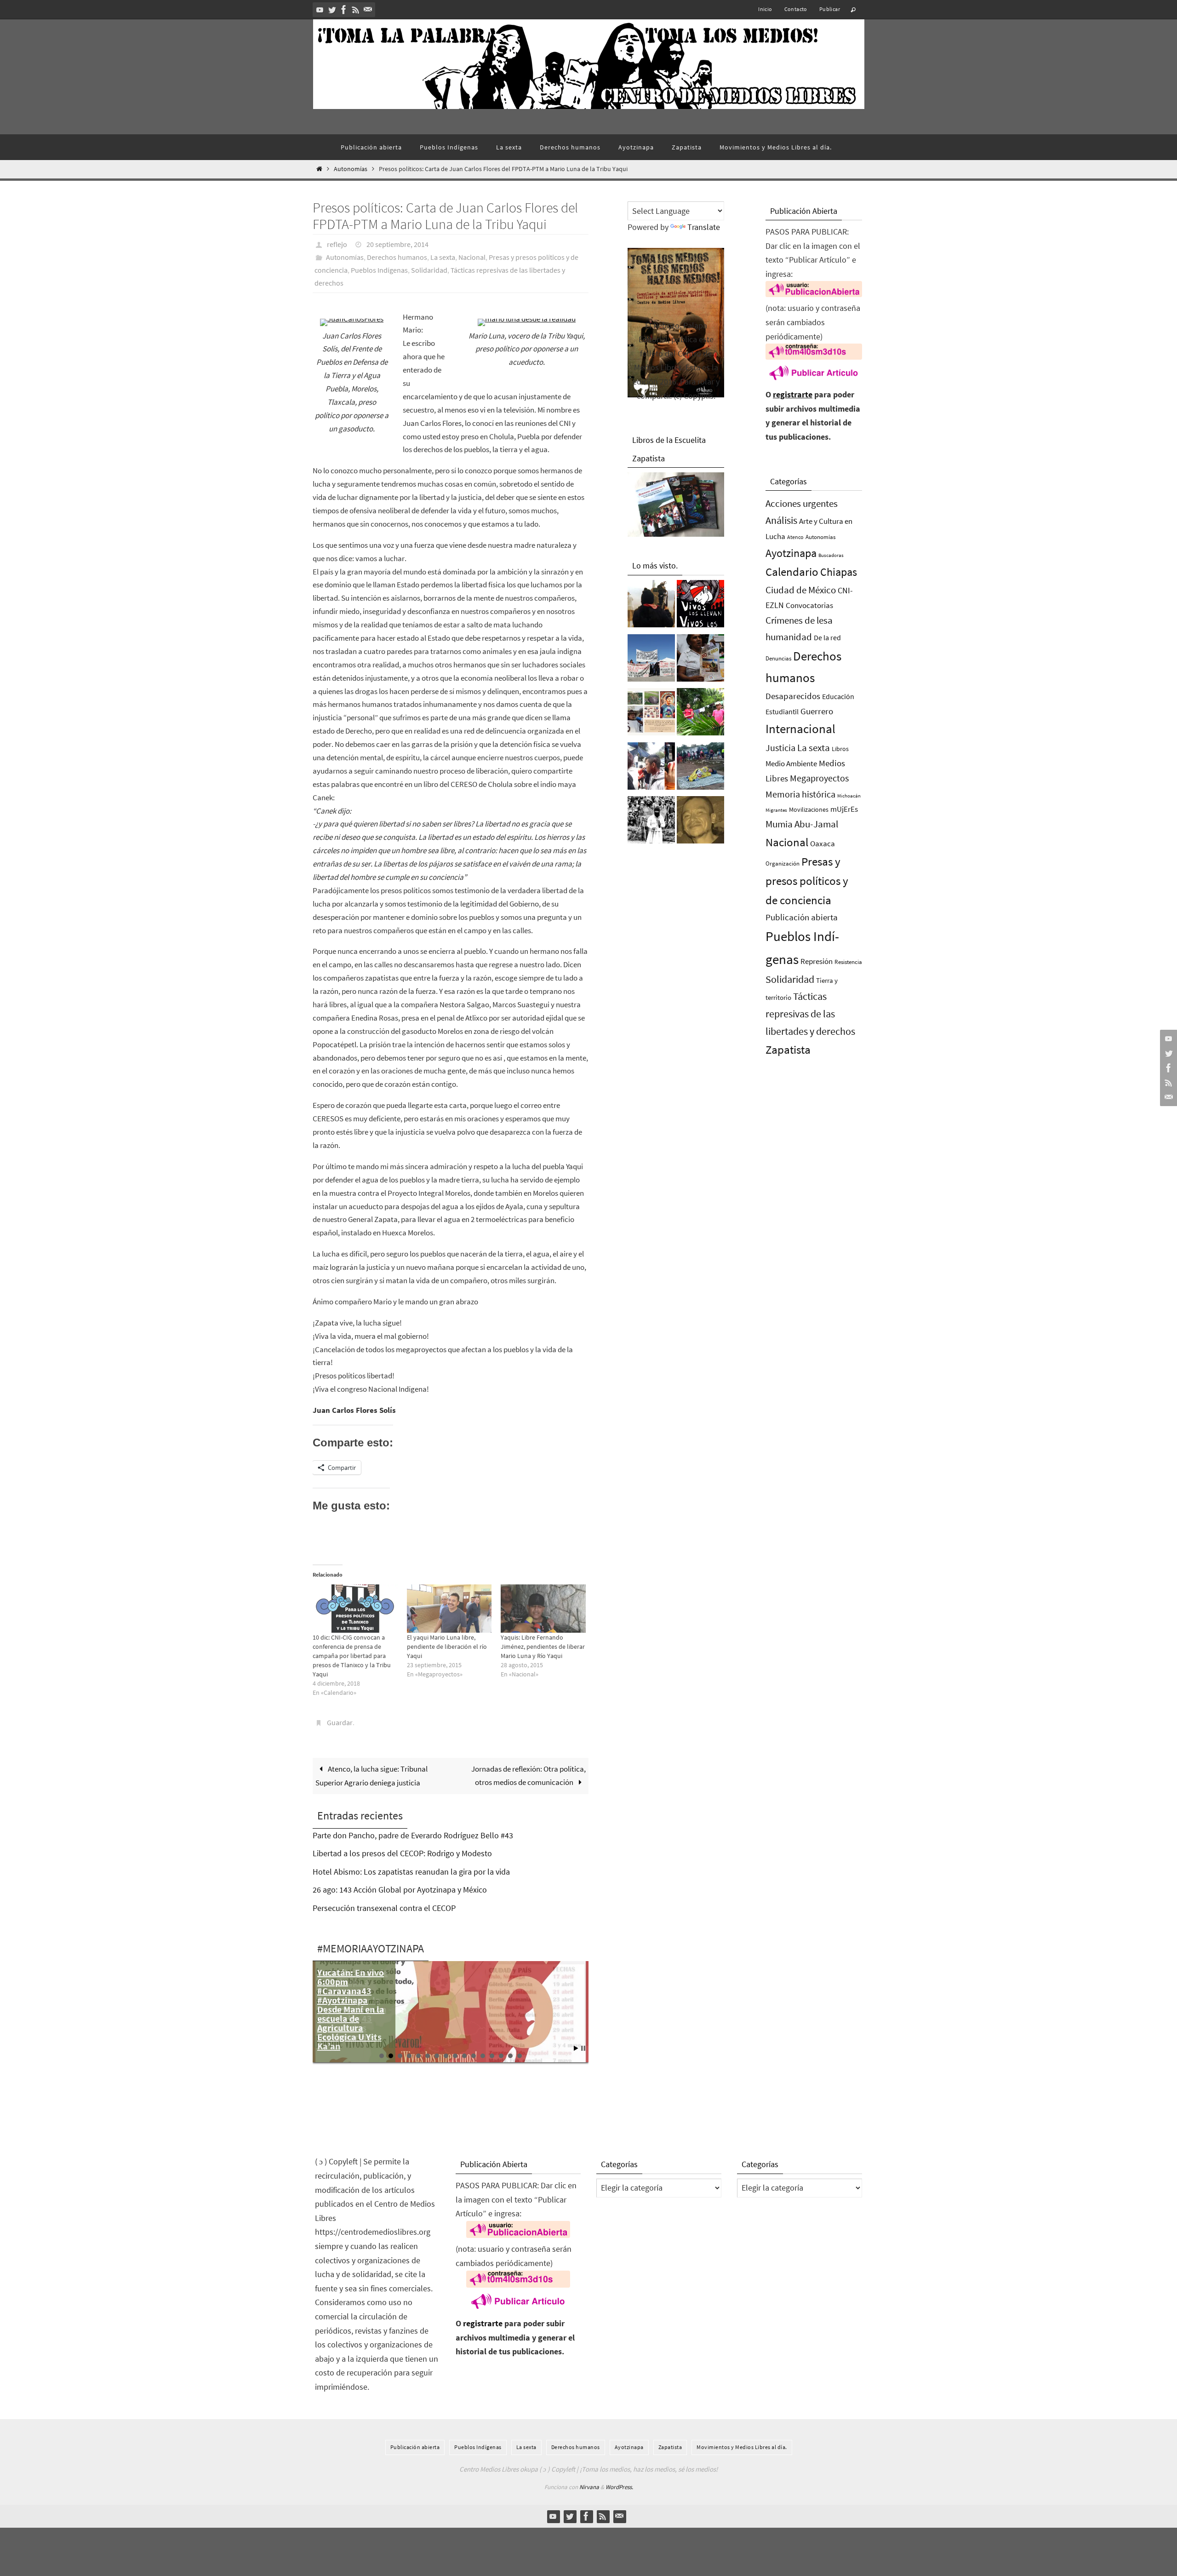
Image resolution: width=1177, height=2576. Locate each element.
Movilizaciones (809, 809)
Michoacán (849, 796)
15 (510, 2056)
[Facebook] (344, 10)
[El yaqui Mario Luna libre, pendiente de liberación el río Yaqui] (449, 1609)
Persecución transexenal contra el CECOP (384, 1908)
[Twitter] (332, 10)
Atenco (795, 537)
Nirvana (589, 2487)
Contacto (796, 9)
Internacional (800, 729)
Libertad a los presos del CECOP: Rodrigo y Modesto (402, 1853)
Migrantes (776, 810)
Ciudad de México (801, 590)
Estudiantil (782, 711)
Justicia (780, 748)
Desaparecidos (793, 696)
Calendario (792, 572)
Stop (583, 2048)
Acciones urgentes (802, 503)
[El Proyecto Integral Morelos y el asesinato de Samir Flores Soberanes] (651, 714)
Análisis (781, 520)
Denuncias (778, 658)
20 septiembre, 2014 (397, 244)
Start (576, 2048)
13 (492, 2056)
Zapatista (788, 1050)
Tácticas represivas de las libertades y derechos (810, 1014)
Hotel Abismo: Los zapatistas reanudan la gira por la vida (411, 1872)
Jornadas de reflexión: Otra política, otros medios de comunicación (529, 1776)
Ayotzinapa (791, 553)
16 (520, 2056)
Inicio (765, 9)
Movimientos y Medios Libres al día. (742, 2447)
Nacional (472, 257)
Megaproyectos (819, 778)
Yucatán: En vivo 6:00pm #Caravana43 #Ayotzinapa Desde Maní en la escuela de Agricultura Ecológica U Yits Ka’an (351, 2009)
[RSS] (356, 10)
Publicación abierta (802, 917)
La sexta (443, 257)
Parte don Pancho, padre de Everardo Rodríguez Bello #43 (413, 1835)
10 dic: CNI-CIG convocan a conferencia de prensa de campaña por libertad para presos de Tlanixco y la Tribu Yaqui (352, 1656)
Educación (838, 696)
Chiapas (839, 572)
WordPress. (619, 2487)
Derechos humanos (397, 257)
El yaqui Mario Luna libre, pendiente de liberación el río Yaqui (447, 1647)
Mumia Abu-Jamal (802, 824)
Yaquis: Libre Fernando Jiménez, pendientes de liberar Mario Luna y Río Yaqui (543, 1647)
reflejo (337, 244)
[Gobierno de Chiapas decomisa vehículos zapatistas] (651, 822)
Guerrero (817, 711)
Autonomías (351, 169)
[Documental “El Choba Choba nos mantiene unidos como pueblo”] (700, 714)
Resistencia (848, 962)
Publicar (830, 9)
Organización (783, 863)
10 (464, 2056)
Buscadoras (831, 555)
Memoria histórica (800, 794)
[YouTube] (320, 10)
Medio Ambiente (791, 763)
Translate (704, 227)
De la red (827, 637)
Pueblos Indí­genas (379, 270)
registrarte (793, 394)
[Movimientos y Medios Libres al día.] (651, 606)
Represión (817, 961)
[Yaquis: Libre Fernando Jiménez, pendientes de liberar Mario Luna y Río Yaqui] (543, 1609)
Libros (840, 749)
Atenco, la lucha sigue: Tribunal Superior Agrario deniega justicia (371, 1776)
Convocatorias (809, 605)
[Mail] (368, 10)
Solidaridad (429, 270)
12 (483, 2056)
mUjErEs (844, 809)
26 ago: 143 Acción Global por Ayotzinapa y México (400, 1890)
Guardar (340, 1722)
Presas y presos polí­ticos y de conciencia (807, 881)
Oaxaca (823, 843)
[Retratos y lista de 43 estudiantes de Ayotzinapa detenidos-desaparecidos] (700, 606)
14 (501, 2056)
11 (474, 2056)
